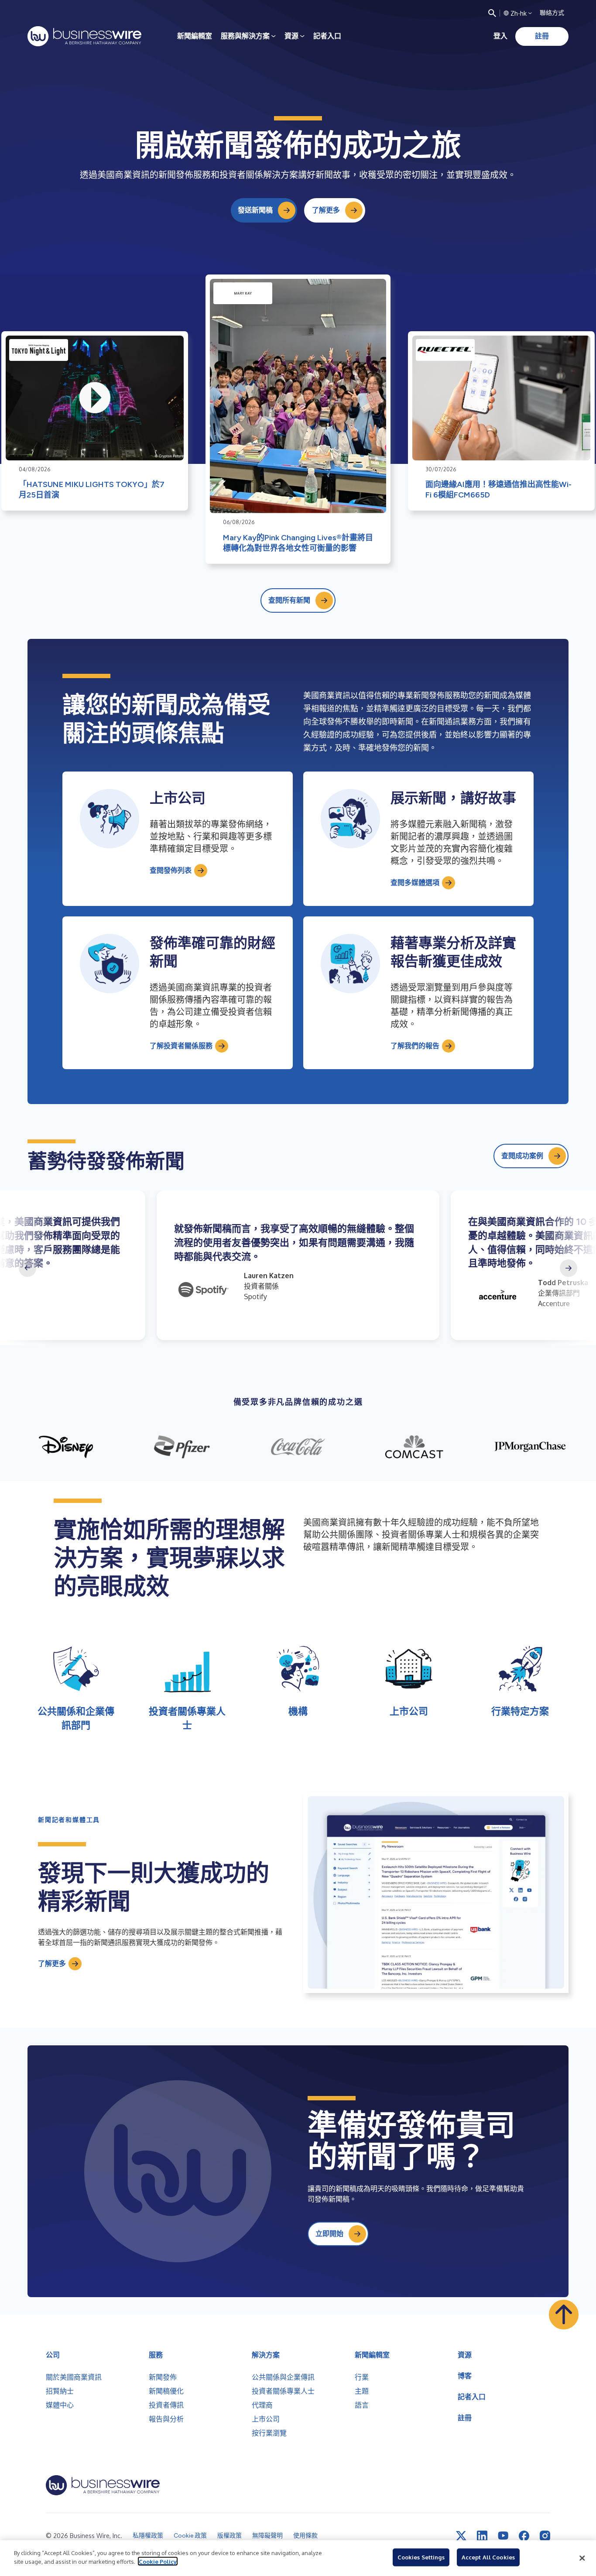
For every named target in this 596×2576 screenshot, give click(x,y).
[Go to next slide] (569, 1268)
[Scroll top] (564, 2315)
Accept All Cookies (488, 2557)
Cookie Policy (158, 2561)
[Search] (492, 13)
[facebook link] (524, 2536)
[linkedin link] (482, 2536)
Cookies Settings (421, 2557)
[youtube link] (503, 2536)
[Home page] (84, 36)
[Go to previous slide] (27, 1268)
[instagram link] (545, 2536)
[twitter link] (461, 2536)
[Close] (582, 2558)
